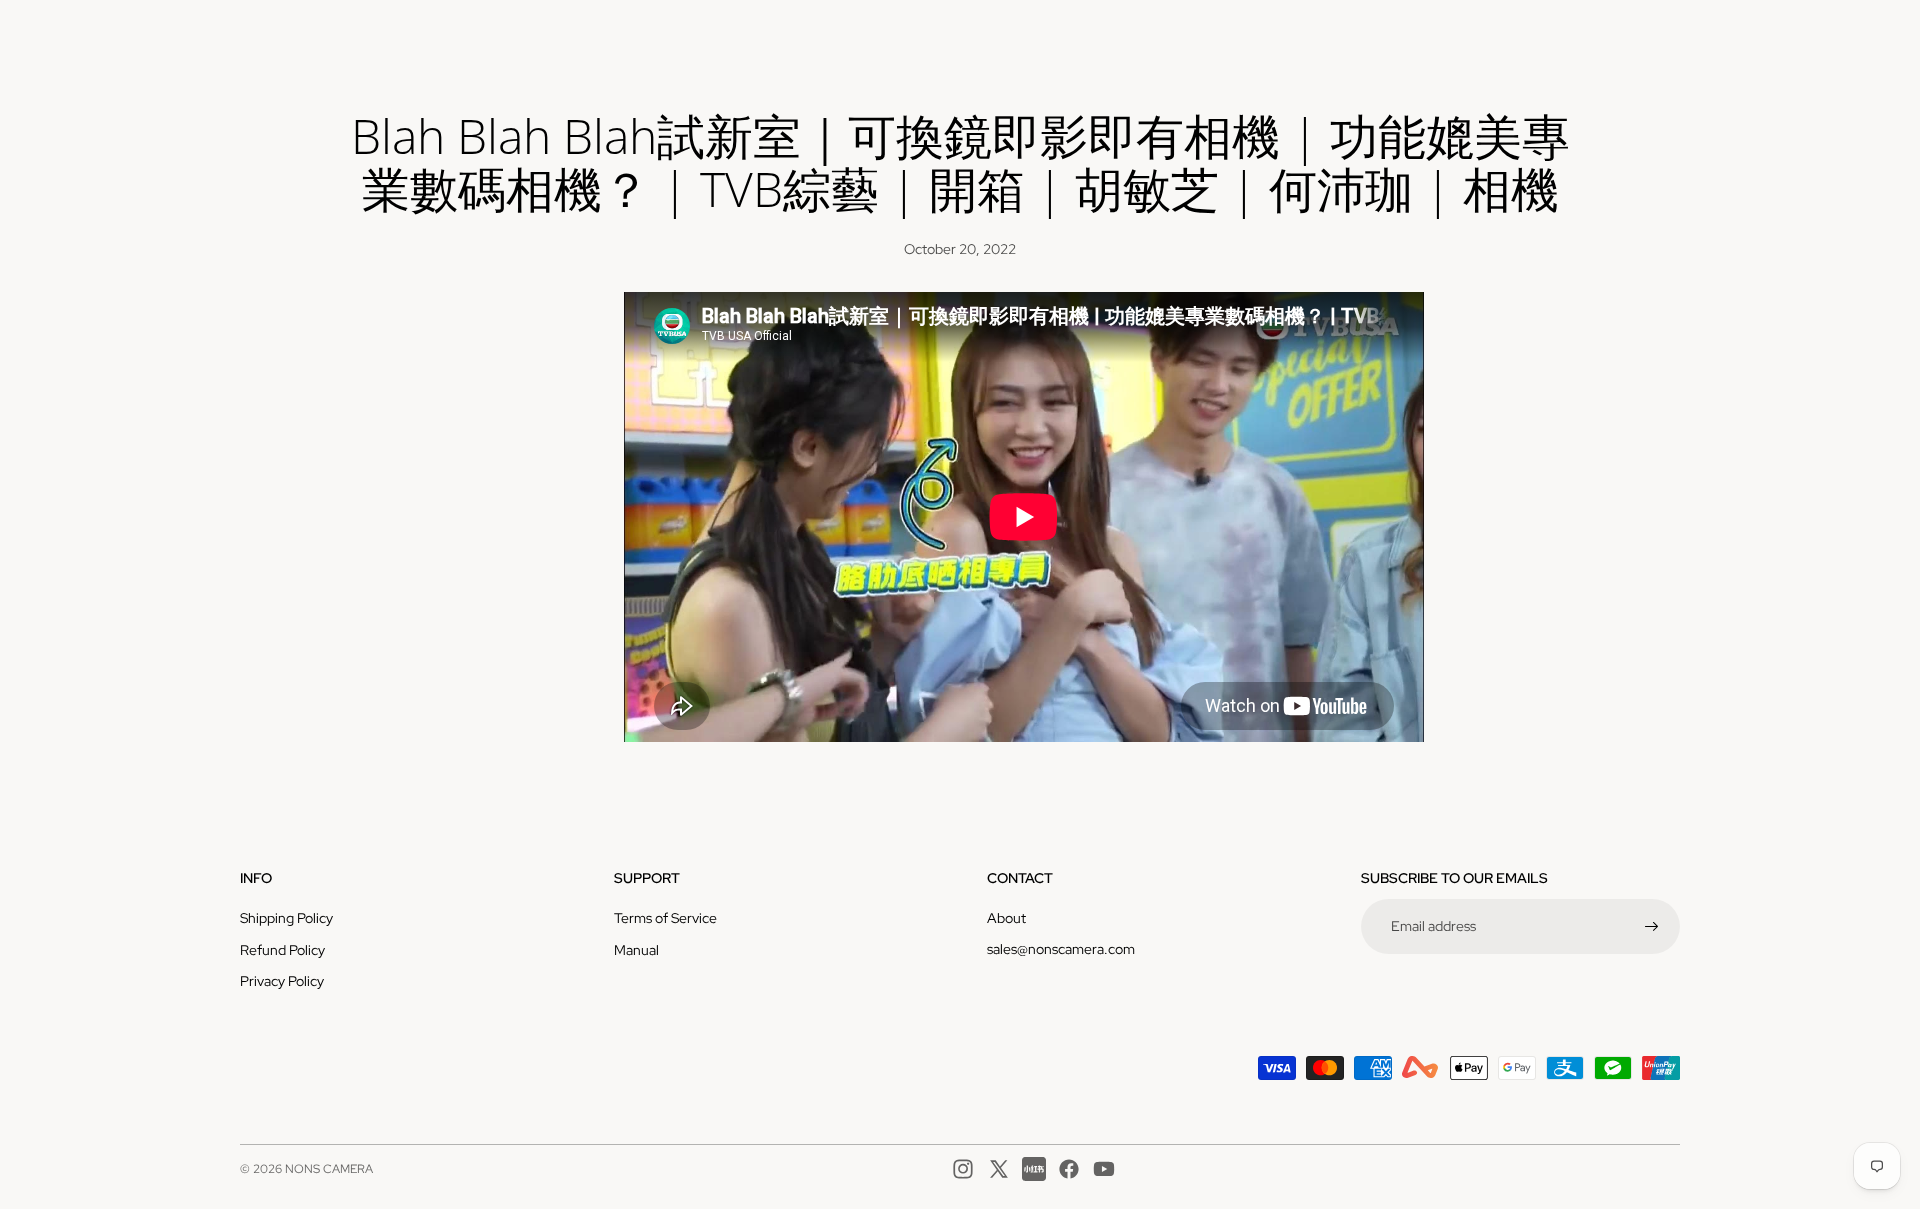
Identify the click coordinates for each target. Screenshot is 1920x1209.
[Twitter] (999, 1169)
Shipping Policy (286, 918)
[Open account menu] (1614, 35)
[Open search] (1572, 35)
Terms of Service (665, 918)
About (1006, 918)
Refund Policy (282, 950)
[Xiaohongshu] (1034, 1169)
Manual (636, 950)
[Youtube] (1104, 1169)
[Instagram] (963, 1169)
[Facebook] (1069, 1169)
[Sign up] (1652, 927)
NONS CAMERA (329, 1169)
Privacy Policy (282, 981)
